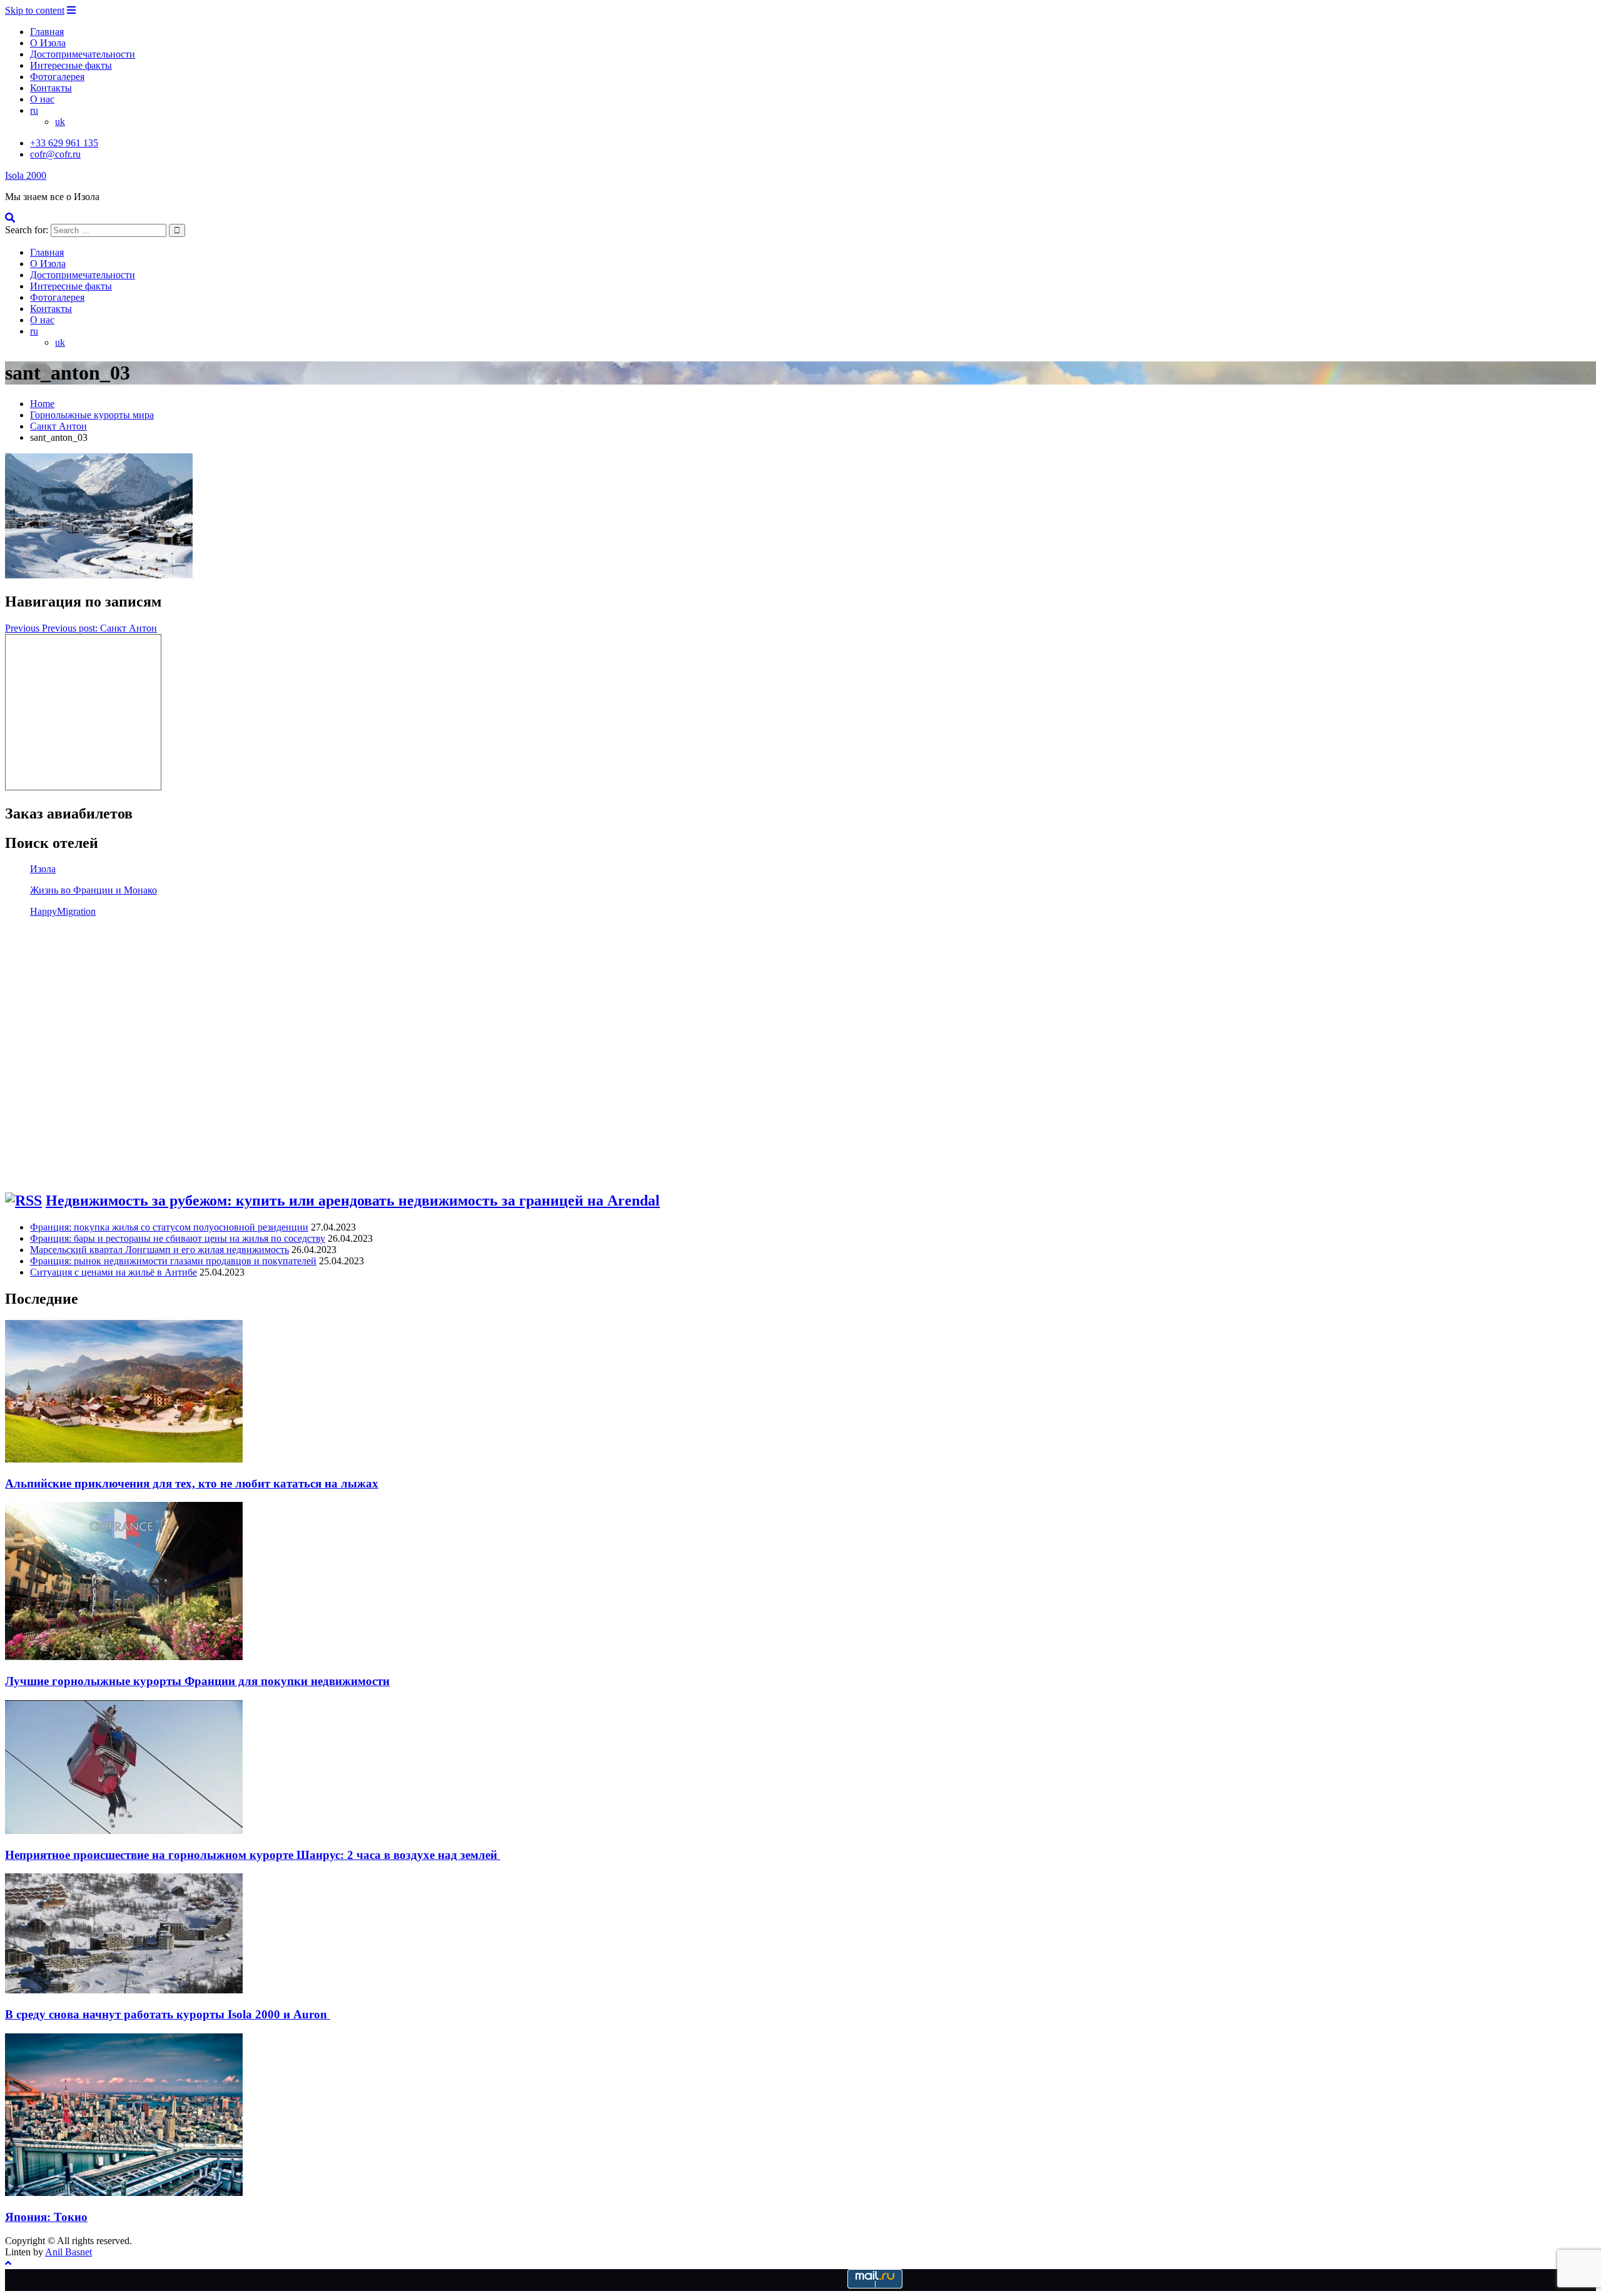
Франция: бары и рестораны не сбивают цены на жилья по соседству (178, 1238)
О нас (42, 99)
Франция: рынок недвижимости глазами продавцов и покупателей (173, 1261)
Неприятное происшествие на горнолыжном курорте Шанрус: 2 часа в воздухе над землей (253, 1855)
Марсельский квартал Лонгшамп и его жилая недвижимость (159, 1250)
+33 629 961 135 (64, 143)
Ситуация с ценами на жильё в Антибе (114, 1272)
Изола (43, 869)
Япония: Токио (46, 2217)
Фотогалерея (57, 77)
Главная (47, 32)
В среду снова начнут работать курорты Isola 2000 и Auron (168, 2014)
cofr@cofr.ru (55, 154)
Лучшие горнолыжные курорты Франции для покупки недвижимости (197, 1681)
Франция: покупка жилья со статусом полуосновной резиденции (169, 1227)
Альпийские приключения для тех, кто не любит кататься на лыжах (192, 1483)
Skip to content (35, 10)
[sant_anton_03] (99, 575)
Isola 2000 (26, 175)
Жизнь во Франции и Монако (93, 890)
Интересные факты (71, 65)
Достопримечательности (83, 54)
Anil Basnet (68, 2252)
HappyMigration (63, 911)
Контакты (51, 88)
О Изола (48, 43)
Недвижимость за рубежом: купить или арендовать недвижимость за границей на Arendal (353, 1201)
